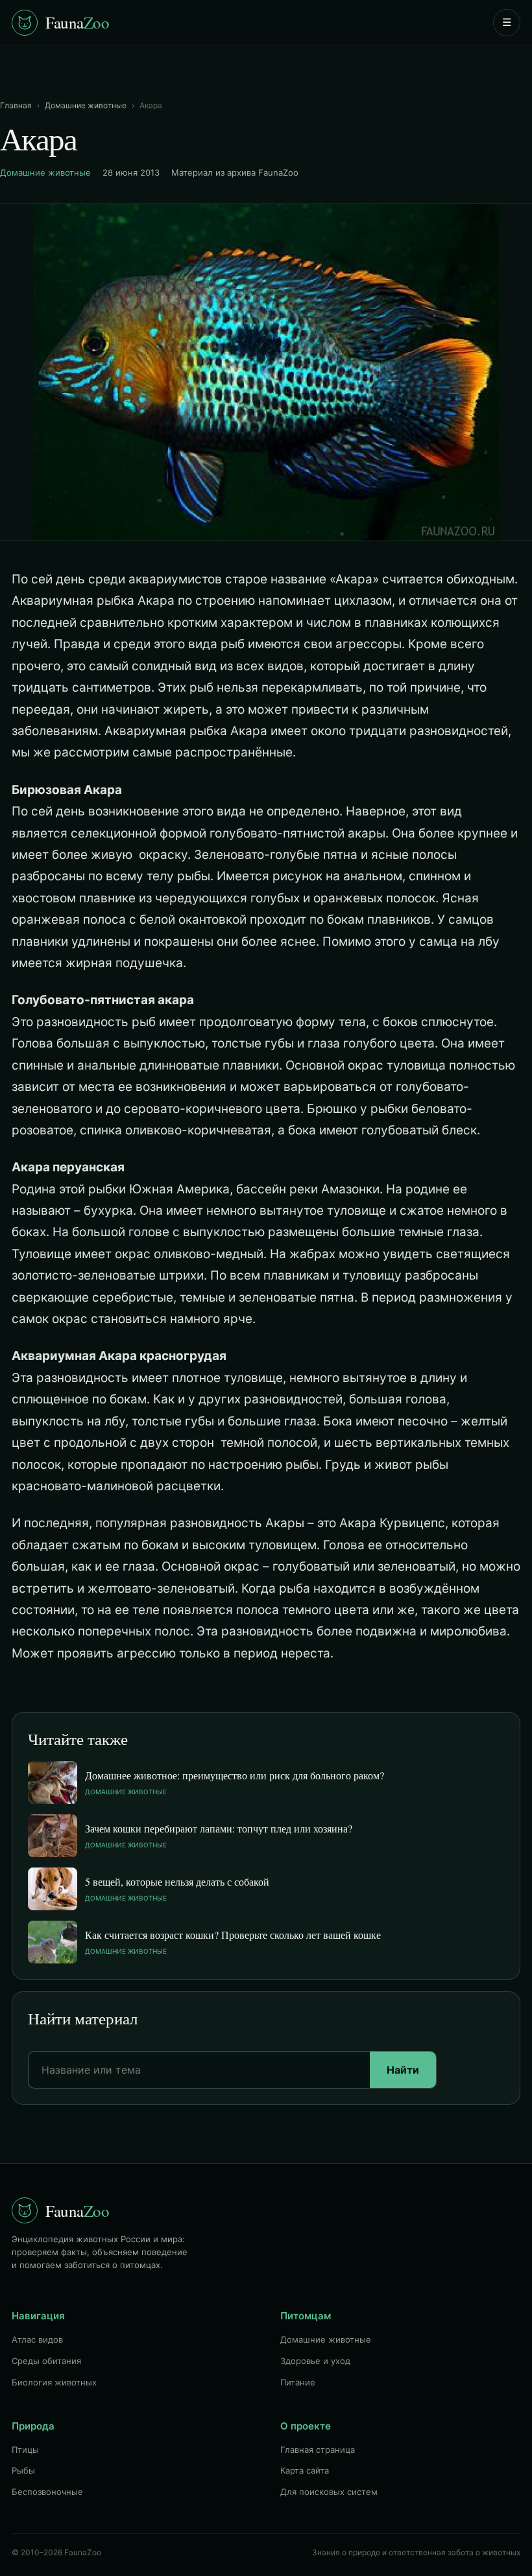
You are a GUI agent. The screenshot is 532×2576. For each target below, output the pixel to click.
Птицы (25, 2450)
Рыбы (23, 2470)
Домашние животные (86, 105)
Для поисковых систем (329, 2492)
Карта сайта (305, 2470)
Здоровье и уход (315, 2361)
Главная (16, 105)
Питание (298, 2382)
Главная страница (318, 2450)
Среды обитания (46, 2361)
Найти (403, 2070)
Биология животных (54, 2382)
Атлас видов (37, 2339)
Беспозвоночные (47, 2492)
